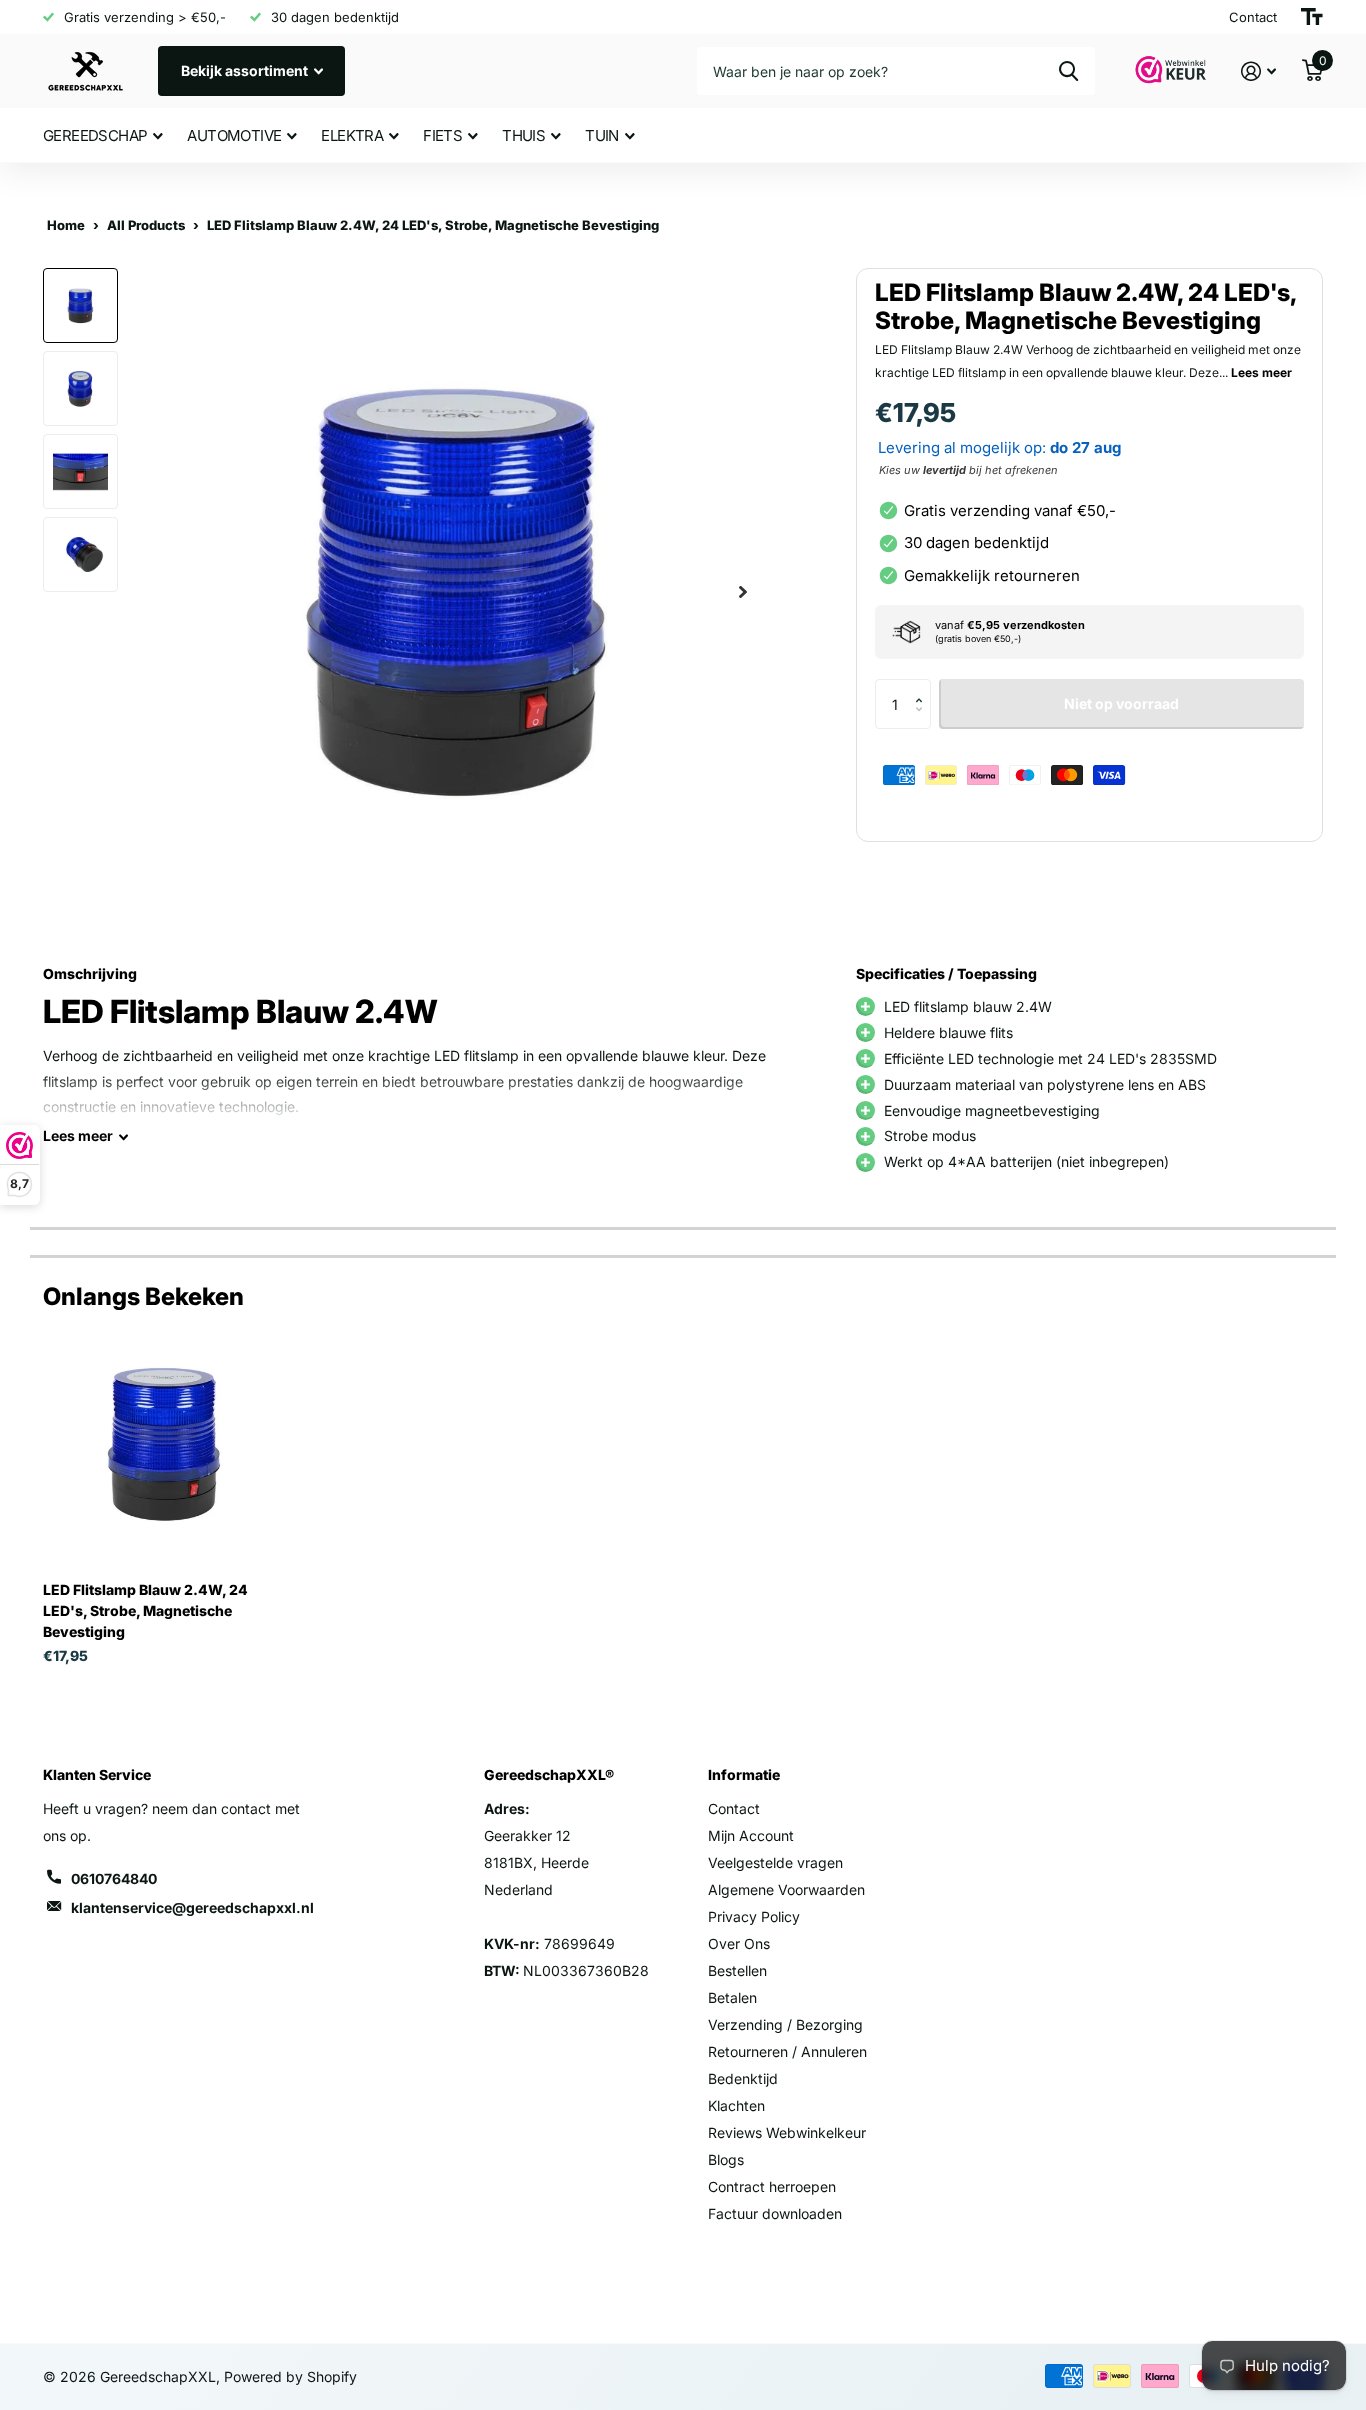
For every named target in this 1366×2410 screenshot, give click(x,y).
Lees (78, 1135)
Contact (734, 1808)
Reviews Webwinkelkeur (787, 2132)
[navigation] (80, 305)
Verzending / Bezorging (785, 2024)
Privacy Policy (754, 1916)
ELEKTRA (352, 135)
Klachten (736, 2105)
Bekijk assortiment (246, 70)
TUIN (602, 135)
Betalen (732, 1997)
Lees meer (1261, 371)
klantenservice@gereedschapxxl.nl (192, 1907)
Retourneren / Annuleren (787, 2051)
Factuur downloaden (775, 2213)
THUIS (523, 135)
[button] (923, 686)
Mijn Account (751, 1835)
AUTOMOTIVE (234, 135)
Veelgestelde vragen (775, 1862)
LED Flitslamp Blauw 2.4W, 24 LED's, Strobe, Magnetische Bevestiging (145, 1610)
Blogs (726, 2159)
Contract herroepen (772, 2186)
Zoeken (1068, 71)
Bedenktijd (743, 2078)
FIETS (442, 135)
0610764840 (114, 1878)
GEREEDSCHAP (95, 135)
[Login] (1258, 71)
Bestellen (737, 1970)
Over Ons (739, 1943)
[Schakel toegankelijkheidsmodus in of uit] (1312, 17)
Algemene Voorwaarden (786, 1889)
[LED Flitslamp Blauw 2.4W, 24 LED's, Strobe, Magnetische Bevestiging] (164, 1444)
